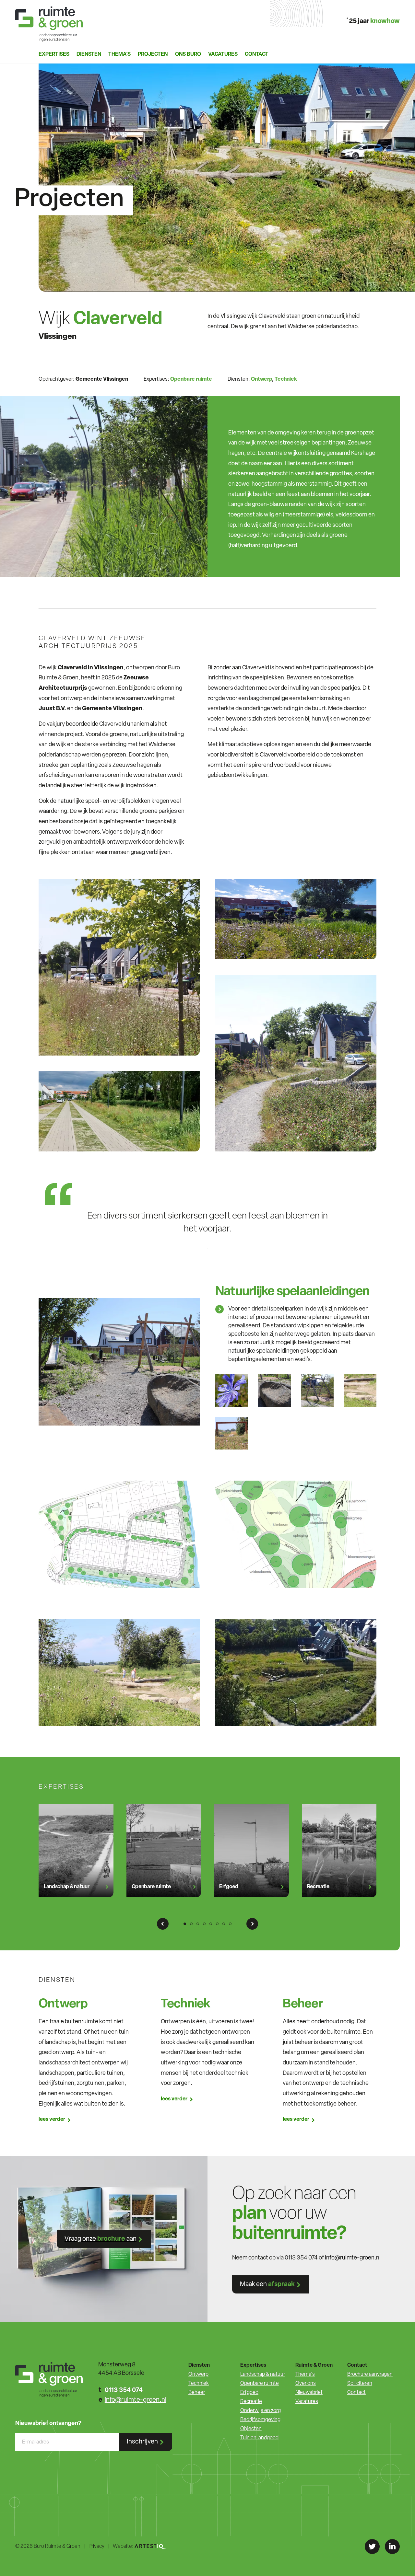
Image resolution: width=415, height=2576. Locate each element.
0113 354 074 (124, 2390)
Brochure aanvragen (370, 2374)
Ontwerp (261, 379)
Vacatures (223, 54)
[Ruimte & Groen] (49, 24)
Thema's (305, 2374)
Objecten (251, 2429)
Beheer (197, 2393)
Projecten (153, 54)
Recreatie (251, 2402)
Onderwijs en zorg (261, 2411)
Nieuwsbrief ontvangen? (48, 2424)
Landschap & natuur (263, 2374)
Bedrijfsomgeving (260, 2420)
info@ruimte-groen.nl (353, 2258)
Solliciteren (360, 2384)
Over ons (306, 2384)
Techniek (286, 379)
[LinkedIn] (392, 2547)
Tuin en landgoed (259, 2438)
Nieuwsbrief (309, 2393)
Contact (257, 54)
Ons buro (188, 54)
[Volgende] (252, 1924)
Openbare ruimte (191, 379)
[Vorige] (163, 1924)
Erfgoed (249, 2393)
